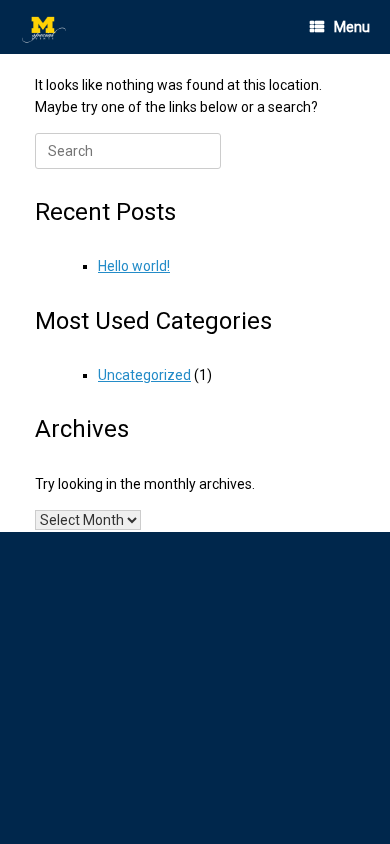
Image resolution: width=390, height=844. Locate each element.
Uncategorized (144, 375)
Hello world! (134, 266)
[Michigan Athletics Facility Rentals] (45, 27)
